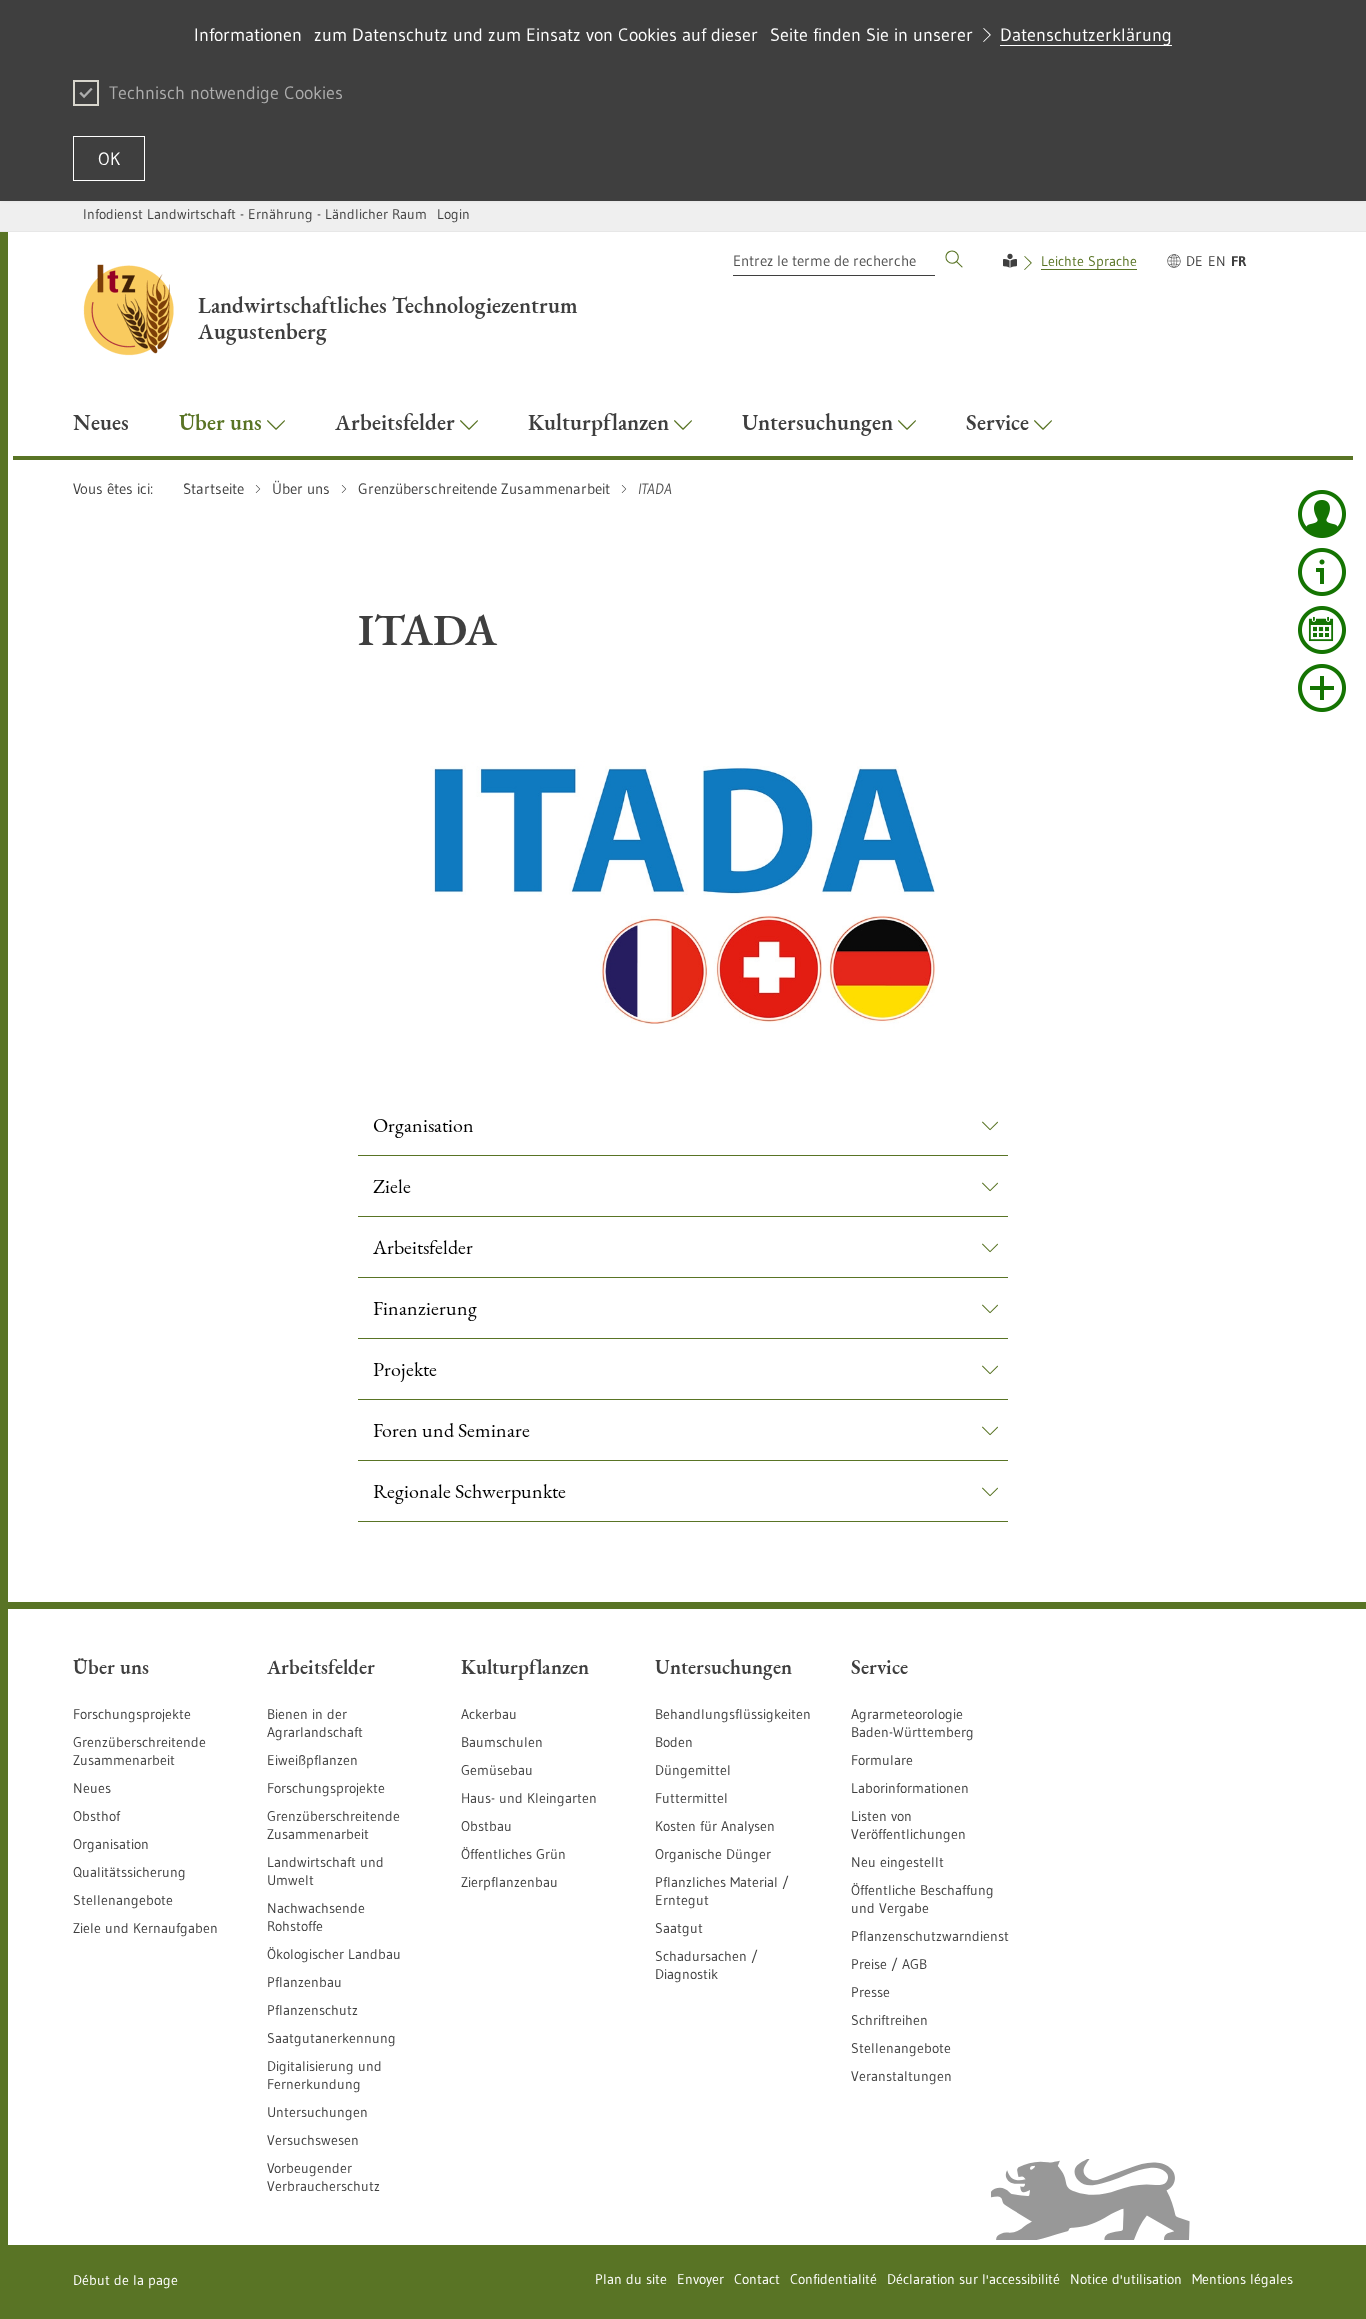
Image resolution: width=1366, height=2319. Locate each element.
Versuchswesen (313, 2140)
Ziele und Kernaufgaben (145, 1928)
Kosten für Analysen (715, 1826)
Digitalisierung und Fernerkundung (324, 2075)
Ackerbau (489, 1714)
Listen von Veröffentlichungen (908, 1825)
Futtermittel (691, 1798)
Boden (674, 1742)
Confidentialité (833, 2279)
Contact (757, 2279)
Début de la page (125, 2280)
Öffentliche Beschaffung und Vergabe (922, 1899)
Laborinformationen (910, 1788)
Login (453, 214)
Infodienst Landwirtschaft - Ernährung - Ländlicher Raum (255, 214)
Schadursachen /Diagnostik (706, 1965)
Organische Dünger (713, 1854)
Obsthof (96, 1816)
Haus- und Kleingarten (529, 1798)
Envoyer (700, 2279)
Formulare (882, 1760)
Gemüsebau (497, 1770)
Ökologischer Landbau (334, 1954)
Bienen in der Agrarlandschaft (315, 1723)
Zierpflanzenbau (509, 1882)
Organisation (111, 1844)
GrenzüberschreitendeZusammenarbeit (333, 1825)
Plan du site (631, 2279)
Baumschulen (502, 1742)
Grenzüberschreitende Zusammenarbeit (139, 1751)
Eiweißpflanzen (312, 1760)
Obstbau (486, 1826)
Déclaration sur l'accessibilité (973, 2279)
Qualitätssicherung (129, 1872)
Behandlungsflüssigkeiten (733, 1714)
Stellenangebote (123, 1900)
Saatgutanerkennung (331, 2038)
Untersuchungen (317, 2112)
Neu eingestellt (897, 1862)
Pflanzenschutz (312, 2010)
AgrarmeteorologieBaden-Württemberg (912, 1723)
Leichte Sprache (1089, 261)
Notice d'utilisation (1126, 2279)
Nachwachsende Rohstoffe (316, 1917)
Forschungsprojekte (132, 1714)
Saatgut (679, 1928)
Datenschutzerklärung (1086, 35)
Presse (870, 1992)
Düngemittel (693, 1770)
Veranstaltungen (901, 2076)
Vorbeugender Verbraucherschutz (323, 2177)
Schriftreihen (889, 2020)
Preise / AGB (889, 1964)
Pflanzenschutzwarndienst (930, 1936)
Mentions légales (1242, 2279)
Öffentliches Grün (513, 1854)
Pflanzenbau (304, 1982)
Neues (92, 1788)
